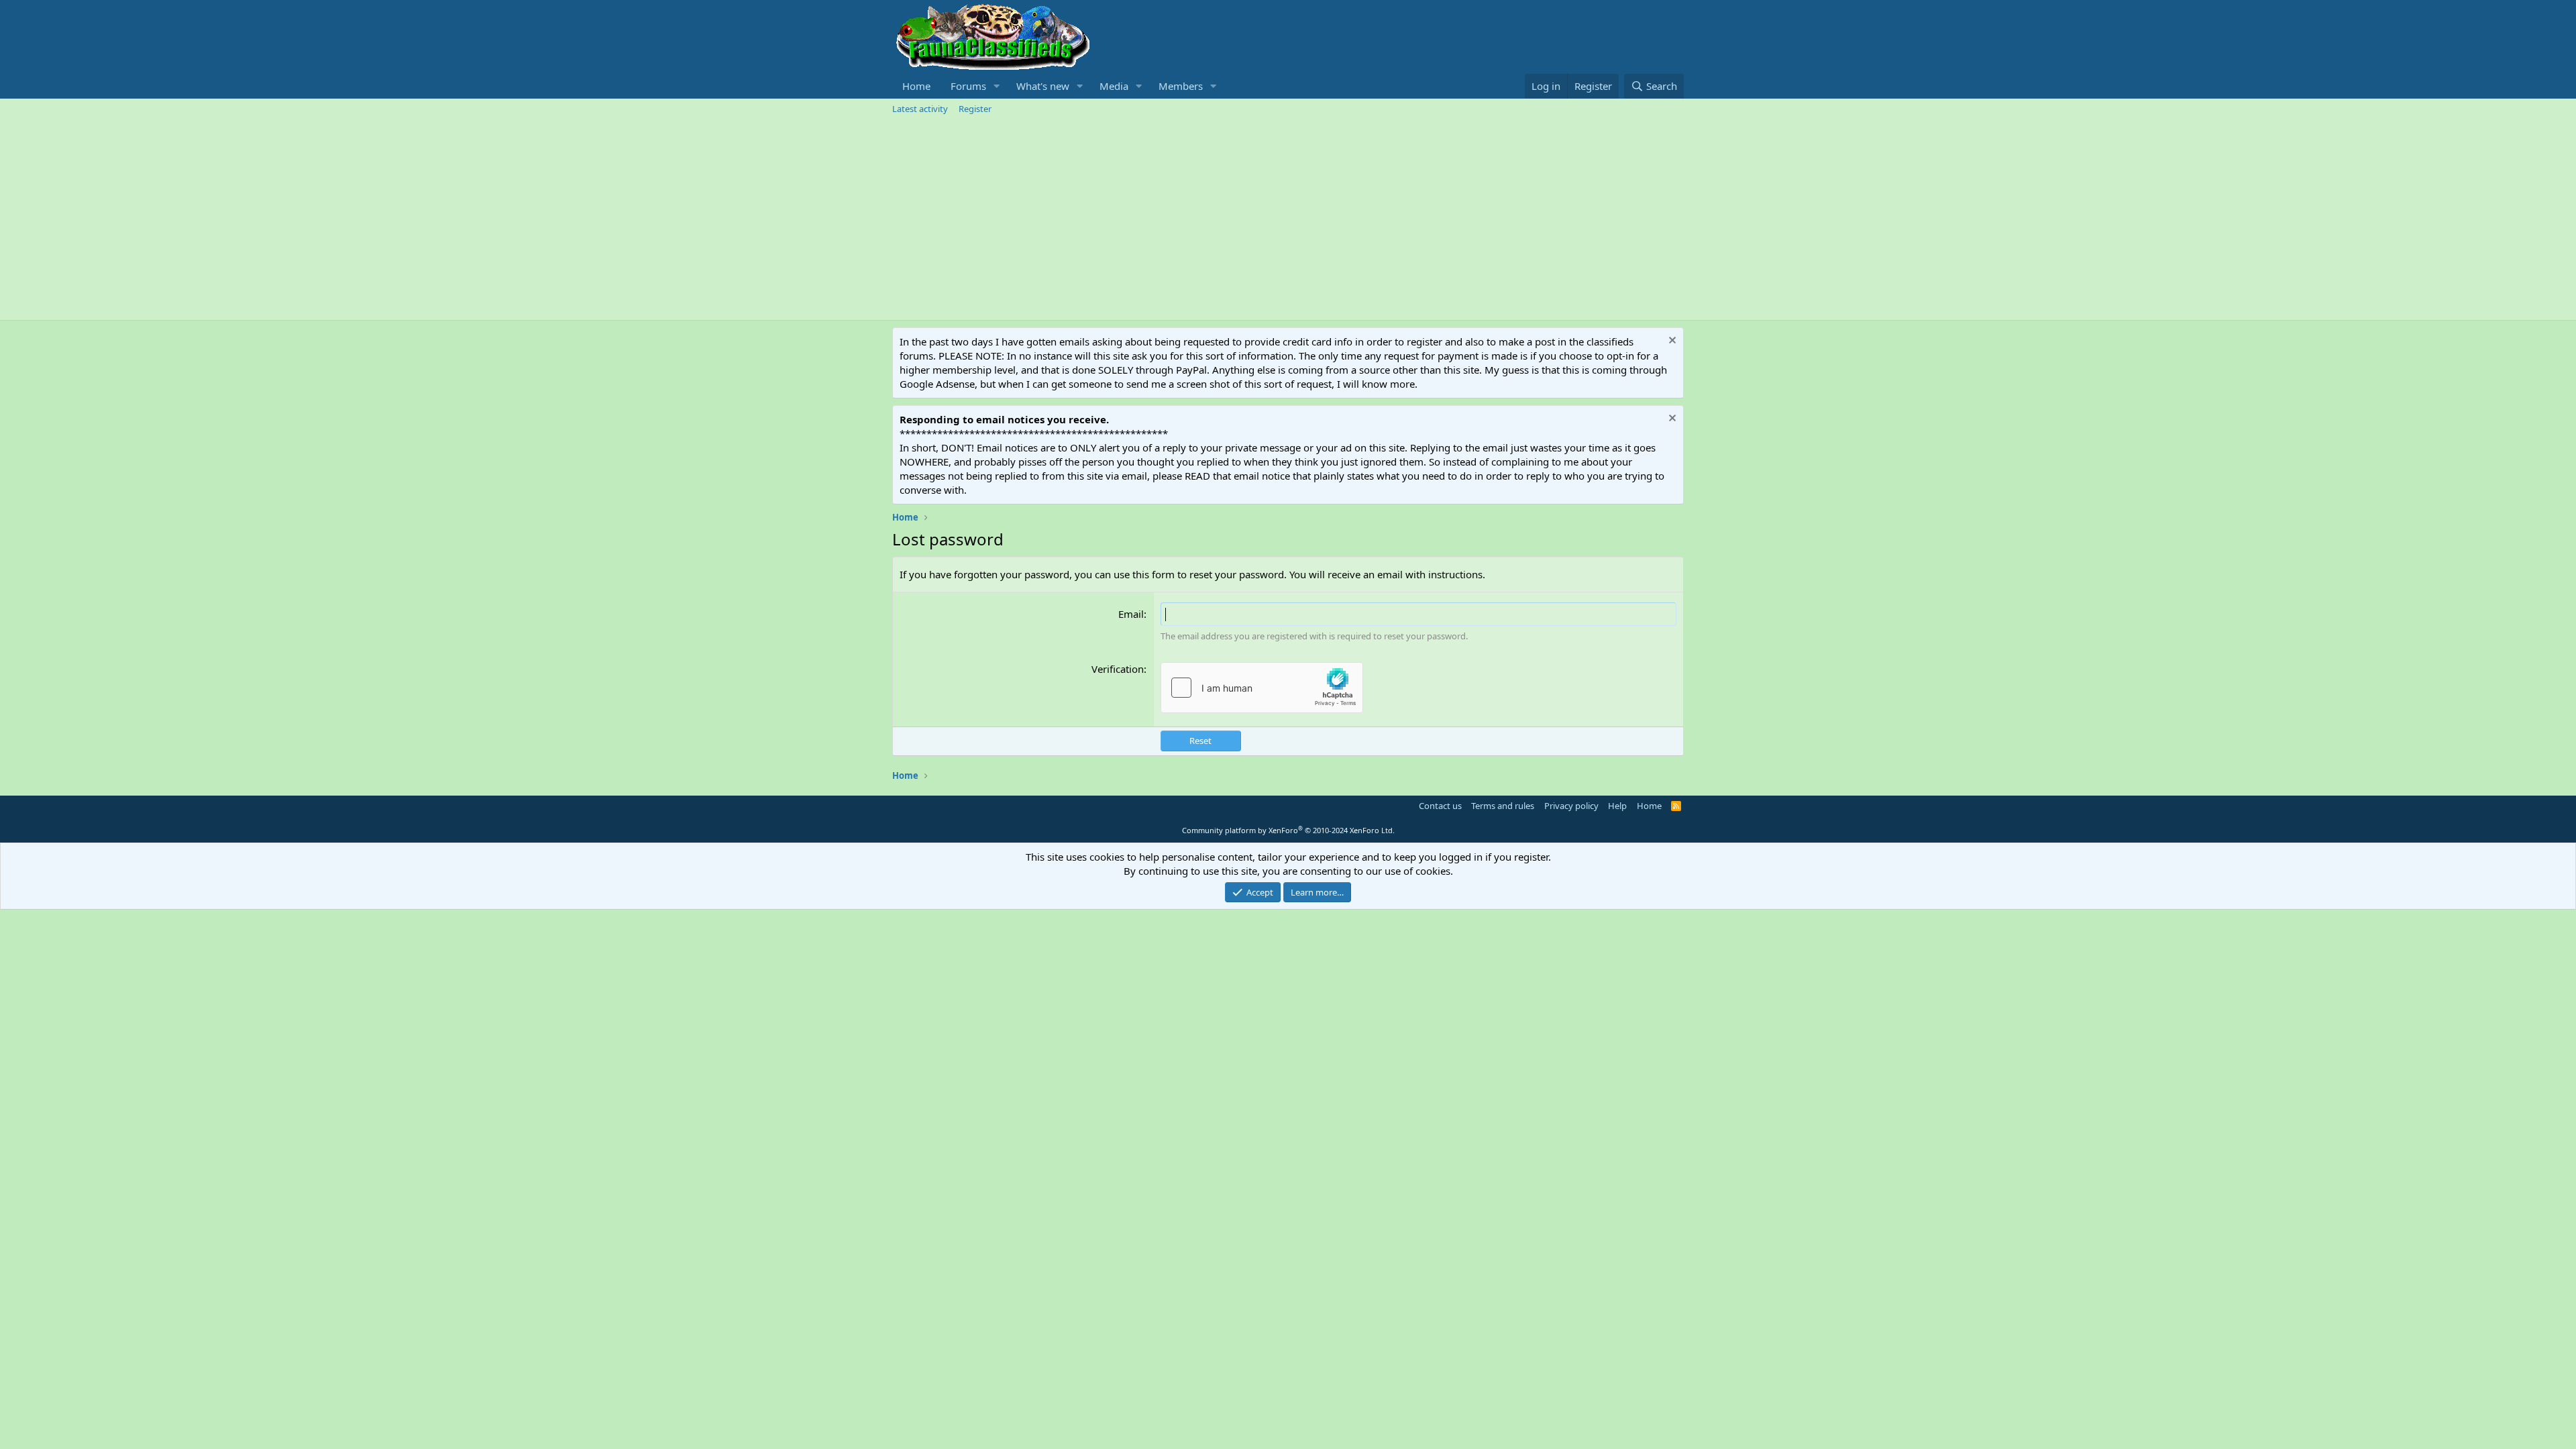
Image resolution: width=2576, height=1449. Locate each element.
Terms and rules (1503, 806)
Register (975, 109)
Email (1131, 614)
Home (916, 86)
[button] (997, 86)
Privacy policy (1571, 806)
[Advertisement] (1288, 219)
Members (1181, 86)
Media (1114, 86)
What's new (1043, 86)
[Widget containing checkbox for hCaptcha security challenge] (1262, 688)
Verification (1118, 669)
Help (1617, 806)
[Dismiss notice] (1671, 342)
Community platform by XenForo (1288, 830)
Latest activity (920, 109)
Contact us (1440, 806)
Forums (968, 86)
